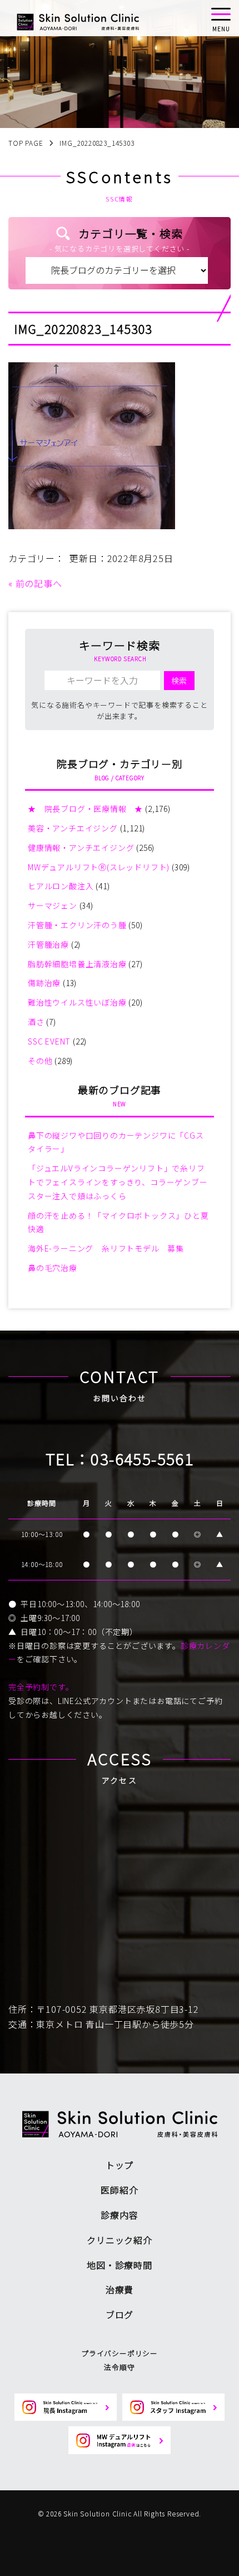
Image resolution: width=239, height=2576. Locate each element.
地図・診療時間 (120, 2265)
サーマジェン (53, 905)
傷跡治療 (44, 983)
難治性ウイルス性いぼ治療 (77, 1002)
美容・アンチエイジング (73, 828)
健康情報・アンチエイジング (81, 848)
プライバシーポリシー (120, 2353)
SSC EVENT (49, 1041)
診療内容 (119, 2215)
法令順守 (119, 2367)
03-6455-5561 (142, 1459)
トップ (120, 2165)
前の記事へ (39, 583)
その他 (40, 1061)
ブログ (120, 2314)
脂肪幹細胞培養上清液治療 (77, 964)
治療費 (120, 2289)
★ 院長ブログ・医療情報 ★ (85, 809)
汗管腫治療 (48, 944)
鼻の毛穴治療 (53, 1268)
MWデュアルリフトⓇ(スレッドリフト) (99, 867)
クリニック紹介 (120, 2240)
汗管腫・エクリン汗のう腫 (77, 925)
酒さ (36, 1022)
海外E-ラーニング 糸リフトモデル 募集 (106, 1248)
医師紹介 (119, 2190)
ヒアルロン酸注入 (61, 886)
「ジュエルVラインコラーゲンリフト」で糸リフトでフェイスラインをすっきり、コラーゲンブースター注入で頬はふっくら (118, 1182)
